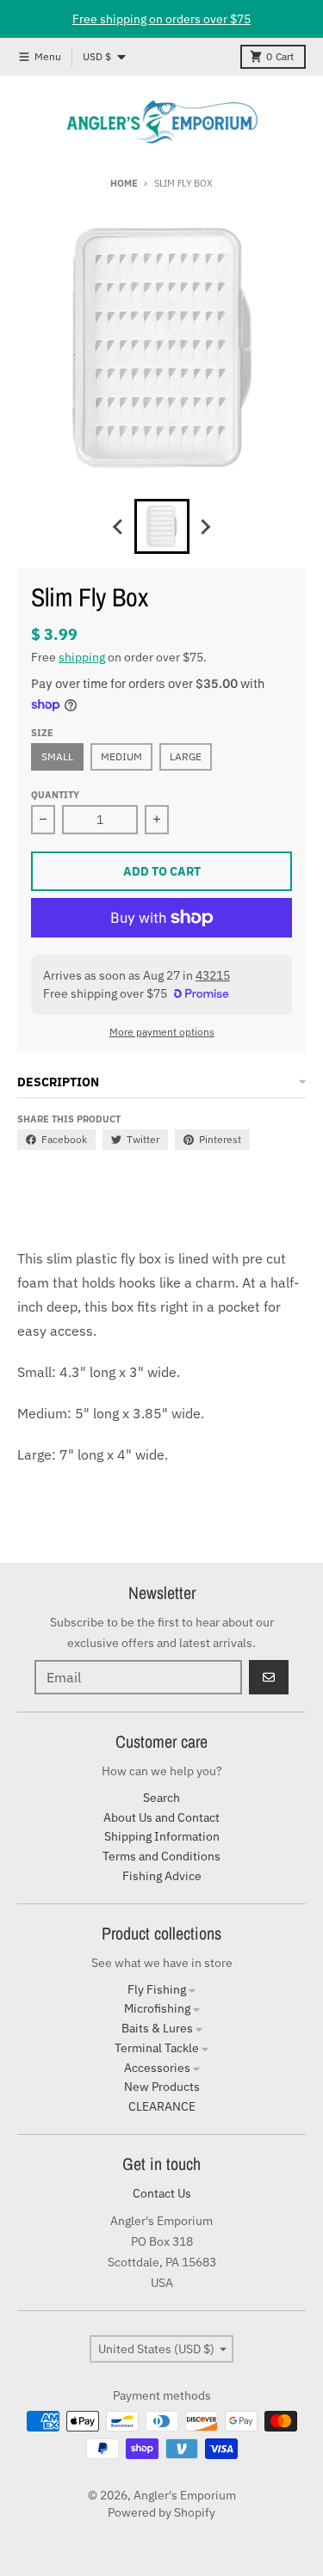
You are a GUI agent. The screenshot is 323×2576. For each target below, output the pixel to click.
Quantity (55, 795)
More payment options (162, 1032)
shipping (82, 657)
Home (124, 183)
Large (186, 756)
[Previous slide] (119, 526)
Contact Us (162, 2193)
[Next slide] (205, 526)
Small (57, 756)
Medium (121, 756)
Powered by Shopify (161, 2512)
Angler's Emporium (185, 2495)
